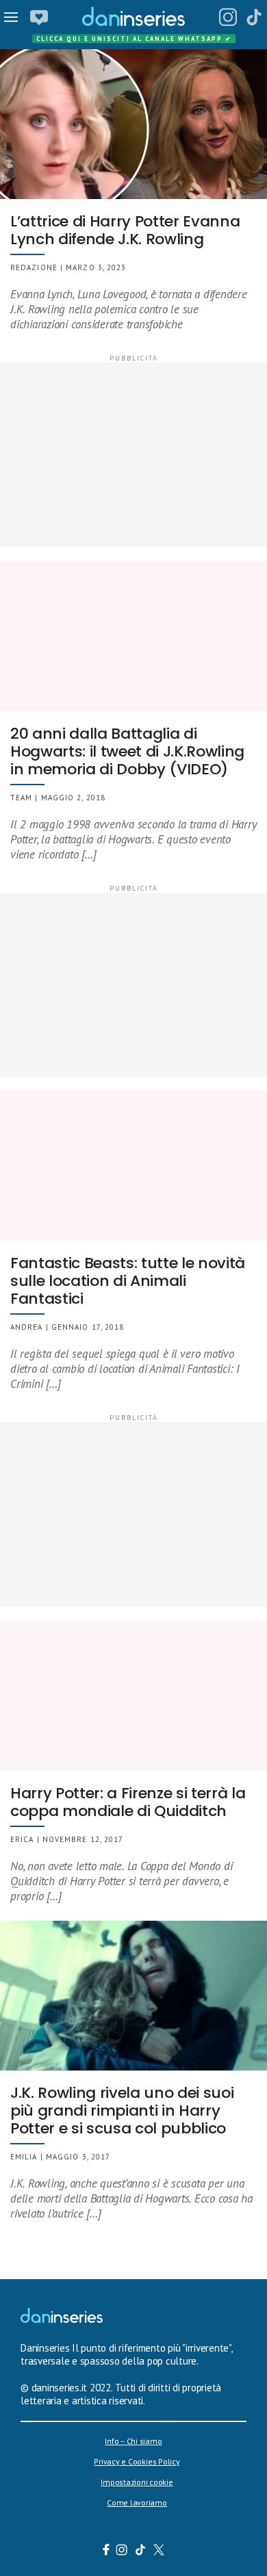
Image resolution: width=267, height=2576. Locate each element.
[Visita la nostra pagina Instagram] (122, 2551)
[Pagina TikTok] (254, 17)
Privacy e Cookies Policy (137, 2461)
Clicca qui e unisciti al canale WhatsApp (134, 39)
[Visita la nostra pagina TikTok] (141, 2551)
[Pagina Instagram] (228, 17)
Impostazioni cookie (137, 2482)
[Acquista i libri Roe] (39, 17)
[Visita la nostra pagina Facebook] (106, 2551)
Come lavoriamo (137, 2502)
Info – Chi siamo (133, 2441)
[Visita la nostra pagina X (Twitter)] (159, 2551)
